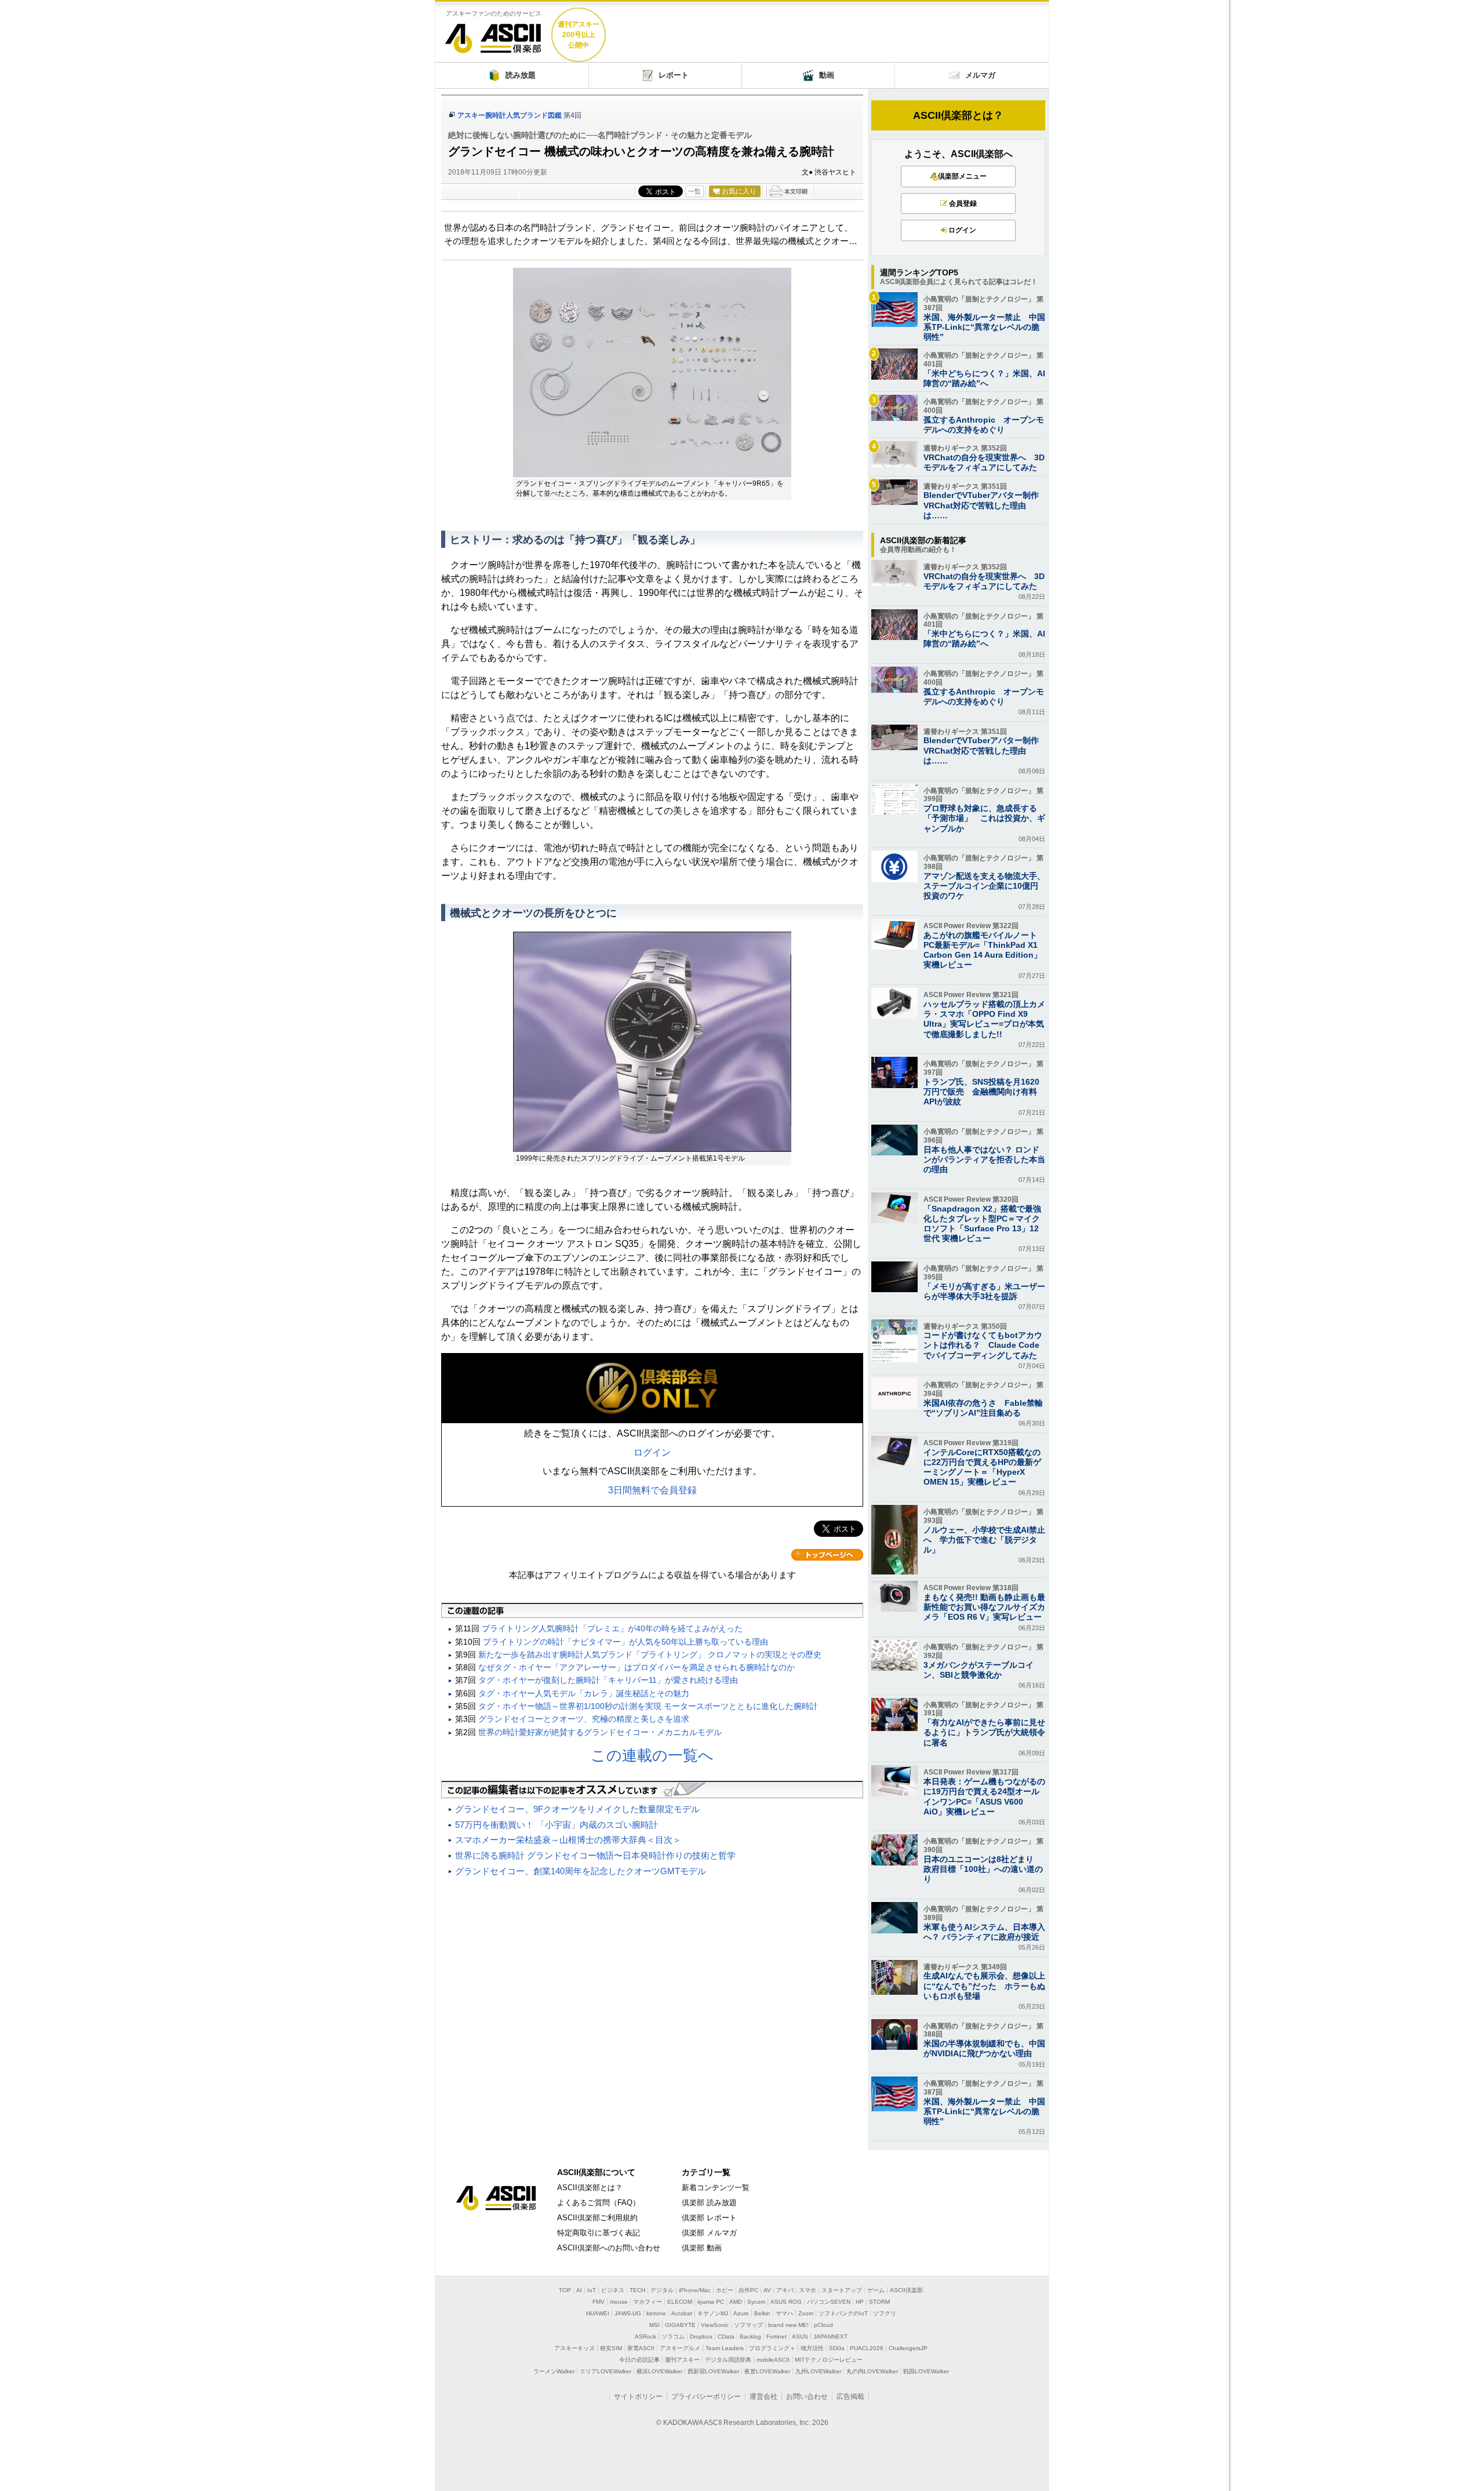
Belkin (762, 2313)
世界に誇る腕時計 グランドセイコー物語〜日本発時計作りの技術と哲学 (595, 1855)
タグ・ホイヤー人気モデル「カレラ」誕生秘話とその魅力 (584, 1693)
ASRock (645, 2337)
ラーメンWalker (554, 2371)
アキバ (785, 2290)
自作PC (748, 2290)
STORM (879, 2302)
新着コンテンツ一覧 (716, 2188)
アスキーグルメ (680, 2348)
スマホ (808, 2290)
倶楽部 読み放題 (709, 2203)
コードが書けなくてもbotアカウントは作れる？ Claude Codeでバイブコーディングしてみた (983, 1345)
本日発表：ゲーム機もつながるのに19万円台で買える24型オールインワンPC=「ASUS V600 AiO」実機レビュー (984, 1797)
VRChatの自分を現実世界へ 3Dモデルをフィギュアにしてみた (984, 462)
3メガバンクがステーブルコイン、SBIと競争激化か (979, 1670)
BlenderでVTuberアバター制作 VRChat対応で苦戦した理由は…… (985, 505)
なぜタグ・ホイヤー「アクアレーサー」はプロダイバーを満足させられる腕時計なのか (636, 1667)
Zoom (806, 2313)
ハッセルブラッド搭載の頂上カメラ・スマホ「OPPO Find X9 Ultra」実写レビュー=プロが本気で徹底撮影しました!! (984, 1019)
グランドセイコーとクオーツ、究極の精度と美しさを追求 (584, 1719)
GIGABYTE (680, 2325)
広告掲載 (850, 2397)
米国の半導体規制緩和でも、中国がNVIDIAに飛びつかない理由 (984, 2048)
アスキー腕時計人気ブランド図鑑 (510, 115)
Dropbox (701, 2337)
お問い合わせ (807, 2397)
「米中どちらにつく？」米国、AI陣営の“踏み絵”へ (984, 378)
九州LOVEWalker (818, 2371)
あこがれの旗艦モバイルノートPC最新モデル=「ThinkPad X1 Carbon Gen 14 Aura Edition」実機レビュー (983, 950)
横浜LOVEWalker (659, 2371)
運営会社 (763, 2397)
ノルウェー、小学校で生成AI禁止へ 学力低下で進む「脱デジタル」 (984, 1540)
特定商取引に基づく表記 (599, 2233)
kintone (656, 2313)
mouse (619, 2302)
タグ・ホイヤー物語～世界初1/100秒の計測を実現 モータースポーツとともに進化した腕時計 (648, 1706)
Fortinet (776, 2337)
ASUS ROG (786, 2302)
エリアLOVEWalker (605, 2371)
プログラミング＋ (772, 2348)
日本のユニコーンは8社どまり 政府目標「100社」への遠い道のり (983, 1869)
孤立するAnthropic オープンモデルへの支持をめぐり (984, 425)
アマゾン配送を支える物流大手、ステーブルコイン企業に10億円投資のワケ (984, 886)
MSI (654, 2325)
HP (860, 2302)
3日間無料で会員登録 (652, 1490)
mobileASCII (773, 2360)
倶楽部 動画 (702, 2248)
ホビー (725, 2290)
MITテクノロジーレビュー (829, 2360)
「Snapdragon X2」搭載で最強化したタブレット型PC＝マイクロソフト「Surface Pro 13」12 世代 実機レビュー (982, 1224)
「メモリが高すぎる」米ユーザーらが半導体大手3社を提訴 (984, 1291)
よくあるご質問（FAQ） (599, 2203)
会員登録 (963, 203)
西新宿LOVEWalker (713, 2371)
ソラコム (673, 2337)
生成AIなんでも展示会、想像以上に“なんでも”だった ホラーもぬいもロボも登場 (984, 1985)
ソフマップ (748, 2325)
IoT (592, 2290)
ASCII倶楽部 (493, 34)
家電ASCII (641, 2348)
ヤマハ (784, 2313)
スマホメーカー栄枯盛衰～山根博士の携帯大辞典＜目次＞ (568, 1840)
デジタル (662, 2290)
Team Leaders (725, 2348)
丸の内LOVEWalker (872, 2371)
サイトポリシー (638, 2397)
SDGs (837, 2348)
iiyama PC (711, 2302)
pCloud (823, 2325)
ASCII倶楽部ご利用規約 (597, 2218)
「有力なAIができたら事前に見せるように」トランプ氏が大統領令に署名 (984, 1732)
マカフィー (648, 2302)
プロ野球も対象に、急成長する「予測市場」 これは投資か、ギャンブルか (984, 818)
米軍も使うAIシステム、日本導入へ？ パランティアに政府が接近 (984, 1932)
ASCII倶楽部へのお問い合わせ (609, 2248)
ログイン (652, 1452)
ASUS (800, 2337)
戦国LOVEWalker (926, 2371)
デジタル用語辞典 (728, 2360)
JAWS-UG (628, 2313)
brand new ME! (788, 2325)
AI (579, 2290)
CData (726, 2337)
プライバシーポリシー (706, 2397)
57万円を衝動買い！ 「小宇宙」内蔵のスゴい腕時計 (556, 1825)
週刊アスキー (682, 2360)
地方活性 (812, 2348)
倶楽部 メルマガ (709, 2233)
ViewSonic (715, 2325)
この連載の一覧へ (652, 1755)
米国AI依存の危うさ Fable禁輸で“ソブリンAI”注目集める (983, 1408)
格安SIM (611, 2348)
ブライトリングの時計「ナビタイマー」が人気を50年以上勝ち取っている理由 (625, 1642)
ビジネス (613, 2290)
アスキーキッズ (574, 2348)
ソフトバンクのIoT (843, 2313)
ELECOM (680, 2302)
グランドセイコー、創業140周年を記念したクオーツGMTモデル (581, 1871)
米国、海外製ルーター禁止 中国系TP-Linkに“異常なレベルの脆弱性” (984, 327)
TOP (565, 2290)
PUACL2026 (867, 2348)
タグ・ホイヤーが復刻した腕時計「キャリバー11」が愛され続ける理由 (608, 1680)
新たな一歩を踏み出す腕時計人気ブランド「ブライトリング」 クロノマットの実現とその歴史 (650, 1654)
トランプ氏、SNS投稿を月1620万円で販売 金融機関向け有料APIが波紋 (981, 1092)
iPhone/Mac (695, 2290)
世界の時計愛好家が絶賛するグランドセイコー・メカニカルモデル (600, 1732)
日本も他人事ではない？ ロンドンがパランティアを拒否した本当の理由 (984, 1159)
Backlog (750, 2337)
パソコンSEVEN (829, 2302)
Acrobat (682, 2313)
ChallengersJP (908, 2348)
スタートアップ (842, 2290)
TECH (637, 2290)
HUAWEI (598, 2313)
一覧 (694, 191)
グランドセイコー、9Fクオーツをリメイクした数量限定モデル (577, 1809)
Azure (741, 2313)
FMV (599, 2302)
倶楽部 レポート (709, 2218)
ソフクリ (885, 2313)
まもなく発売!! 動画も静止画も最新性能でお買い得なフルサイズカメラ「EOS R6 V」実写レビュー (984, 1607)
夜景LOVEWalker (767, 2371)
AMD (736, 2302)
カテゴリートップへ (827, 1555)
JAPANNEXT (830, 2337)
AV (767, 2290)
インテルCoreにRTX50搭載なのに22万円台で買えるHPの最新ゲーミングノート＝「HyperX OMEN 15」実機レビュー (982, 1467)
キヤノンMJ (713, 2313)
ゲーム (876, 2290)
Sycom (756, 2302)
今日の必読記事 (639, 2360)
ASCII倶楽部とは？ (958, 115)
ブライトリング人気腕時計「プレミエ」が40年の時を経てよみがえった (612, 1628)
